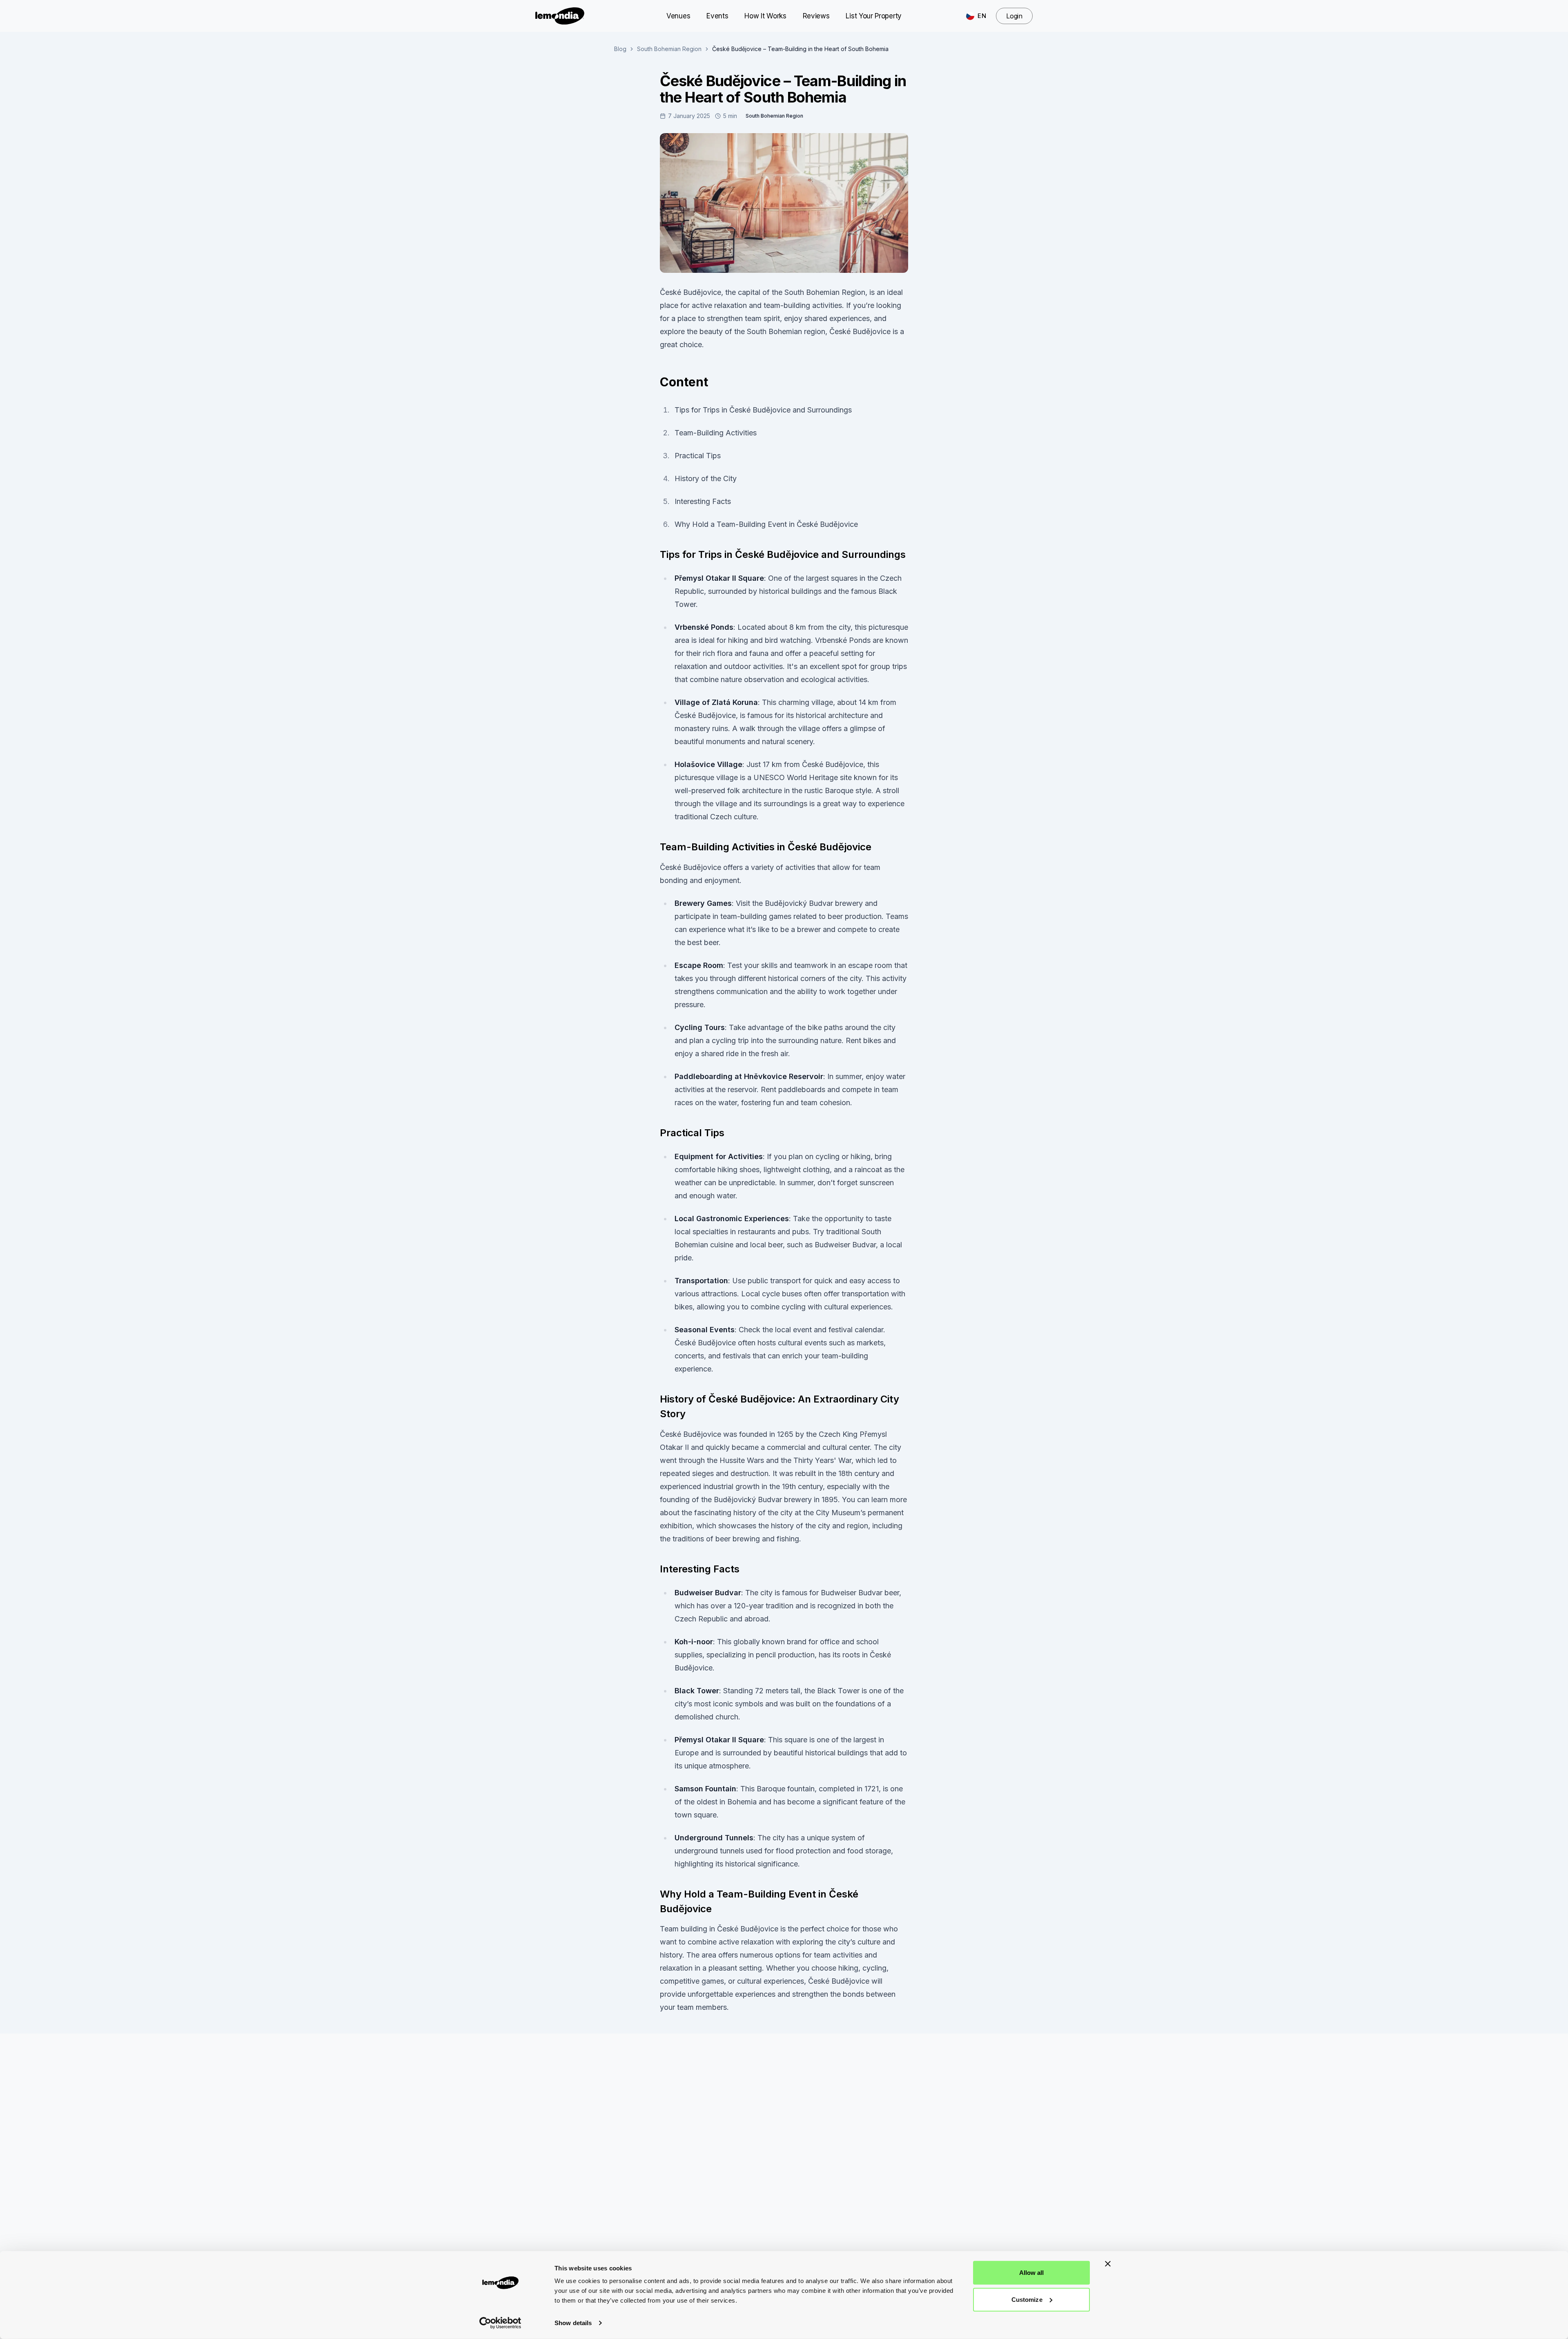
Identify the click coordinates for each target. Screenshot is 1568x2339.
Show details (573, 2323)
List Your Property (873, 16)
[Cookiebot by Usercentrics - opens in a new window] (500, 2323)
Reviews (816, 16)
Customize (1027, 2299)
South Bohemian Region (669, 49)
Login (1014, 16)
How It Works (765, 16)
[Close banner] (1108, 2264)
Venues (678, 16)
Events (717, 16)
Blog (620, 49)
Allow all (1032, 2273)
